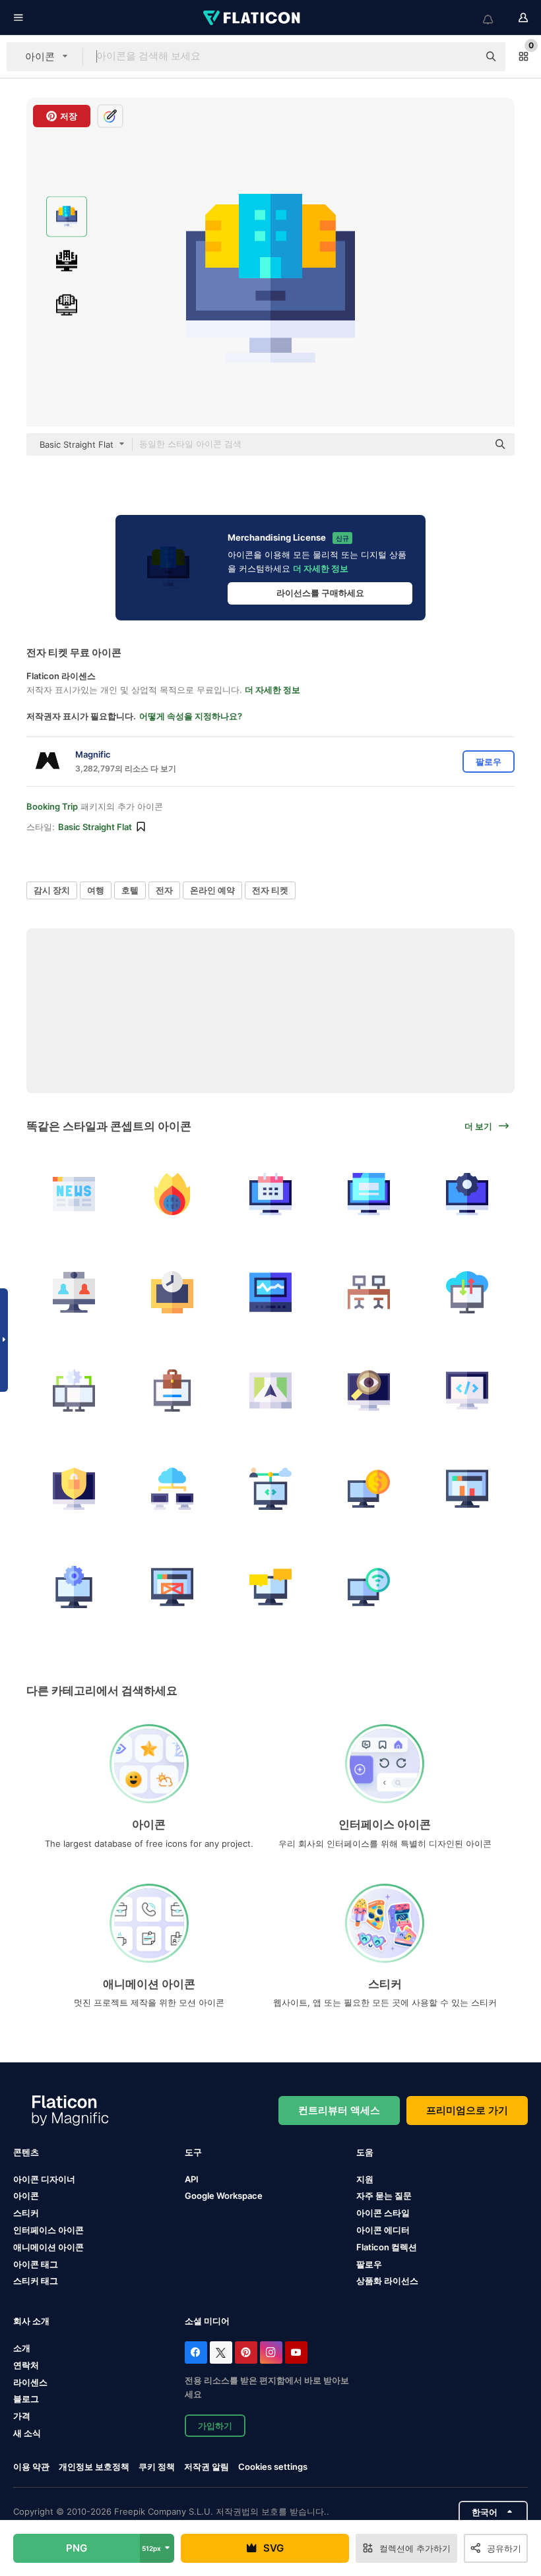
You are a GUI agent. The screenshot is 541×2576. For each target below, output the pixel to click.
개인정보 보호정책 (94, 2467)
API (192, 2179)
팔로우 (369, 2264)
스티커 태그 (36, 2281)
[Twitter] (221, 2352)
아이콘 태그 (36, 2264)
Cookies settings (273, 2467)
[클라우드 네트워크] (172, 1489)
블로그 (26, 2399)
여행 (96, 890)
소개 (22, 2348)
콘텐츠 (26, 2152)
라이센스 (30, 2382)
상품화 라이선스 (387, 2281)
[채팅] (270, 1587)
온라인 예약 (212, 890)
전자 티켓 (270, 890)
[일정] (270, 1194)
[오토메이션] (467, 1194)
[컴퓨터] (172, 1391)
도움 (365, 2152)
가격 (22, 2416)
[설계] (172, 1587)
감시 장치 (52, 890)
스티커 (26, 2213)
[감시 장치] (270, 1292)
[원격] (74, 1391)
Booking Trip (52, 806)
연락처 (26, 2365)
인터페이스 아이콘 (48, 2230)
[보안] (74, 1489)
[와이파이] (369, 1587)
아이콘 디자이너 (44, 2179)
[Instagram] (271, 2352)
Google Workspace (224, 2196)
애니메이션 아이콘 (48, 2247)
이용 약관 (31, 2467)
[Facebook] (196, 2352)
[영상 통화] (74, 1292)
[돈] (369, 1489)
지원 (365, 2179)
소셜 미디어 (207, 2321)
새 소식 (27, 2433)
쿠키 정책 (157, 2467)
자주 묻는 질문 (384, 2196)
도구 (193, 2152)
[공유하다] (270, 1489)
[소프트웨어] (74, 1587)
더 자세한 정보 (321, 568)
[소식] (172, 1194)
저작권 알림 (207, 2467)
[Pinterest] (246, 2352)
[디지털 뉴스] (74, 1194)
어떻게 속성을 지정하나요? (191, 716)
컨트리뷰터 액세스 (339, 2110)
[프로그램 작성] (467, 1391)
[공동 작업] (369, 1292)
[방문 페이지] (369, 1194)
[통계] (467, 1489)
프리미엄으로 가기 (467, 2110)
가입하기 (215, 2426)
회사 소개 (31, 2321)
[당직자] (369, 1391)
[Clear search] (462, 57)
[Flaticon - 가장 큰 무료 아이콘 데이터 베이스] (253, 18)
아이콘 (26, 2196)
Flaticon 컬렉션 (387, 2247)
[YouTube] (296, 2352)
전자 (164, 890)
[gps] (270, 1391)
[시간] (172, 1292)
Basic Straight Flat (95, 827)
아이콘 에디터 (383, 2230)
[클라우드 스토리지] (467, 1292)
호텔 (130, 890)
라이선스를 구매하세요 (320, 593)
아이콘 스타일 (383, 2213)
